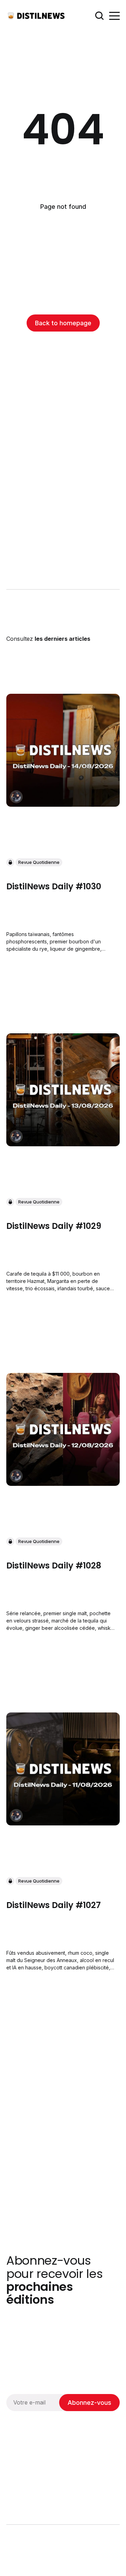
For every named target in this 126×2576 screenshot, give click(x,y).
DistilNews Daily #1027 (54, 1905)
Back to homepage (63, 323)
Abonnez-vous (89, 2403)
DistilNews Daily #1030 (54, 886)
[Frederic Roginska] (16, 797)
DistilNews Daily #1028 (54, 1565)
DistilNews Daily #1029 (54, 1226)
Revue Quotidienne (39, 862)
